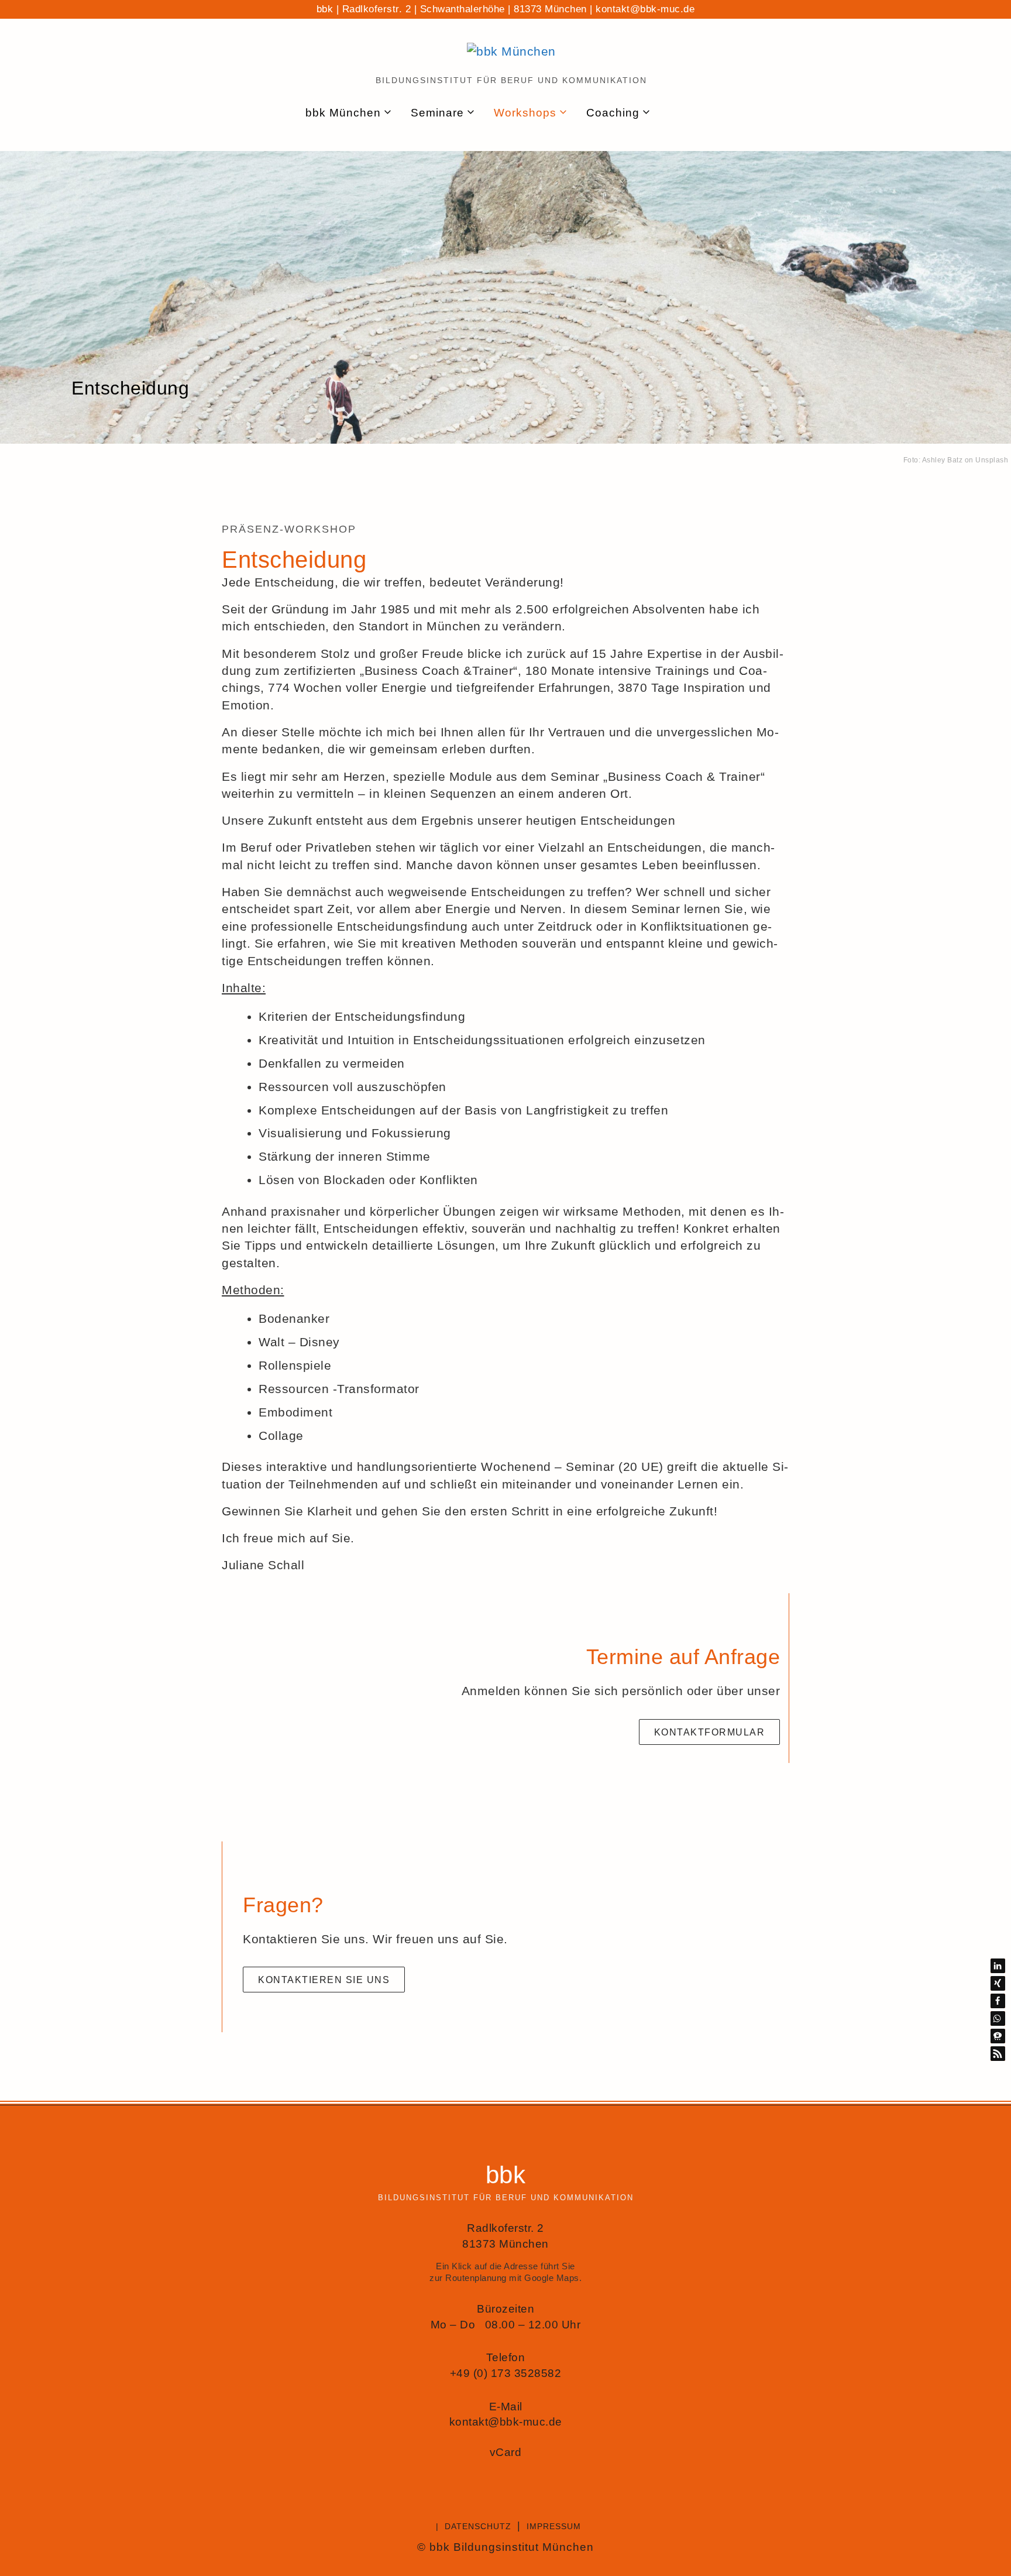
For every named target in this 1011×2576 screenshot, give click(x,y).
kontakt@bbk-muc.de (645, 9)
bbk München (343, 113)
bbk (506, 2175)
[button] (998, 1966)
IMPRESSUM (554, 2526)
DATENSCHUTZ (478, 2526)
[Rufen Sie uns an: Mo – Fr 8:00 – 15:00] (701, 113)
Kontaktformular (710, 1732)
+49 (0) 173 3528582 (506, 2373)
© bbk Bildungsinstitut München (505, 2547)
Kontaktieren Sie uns (324, 1980)
